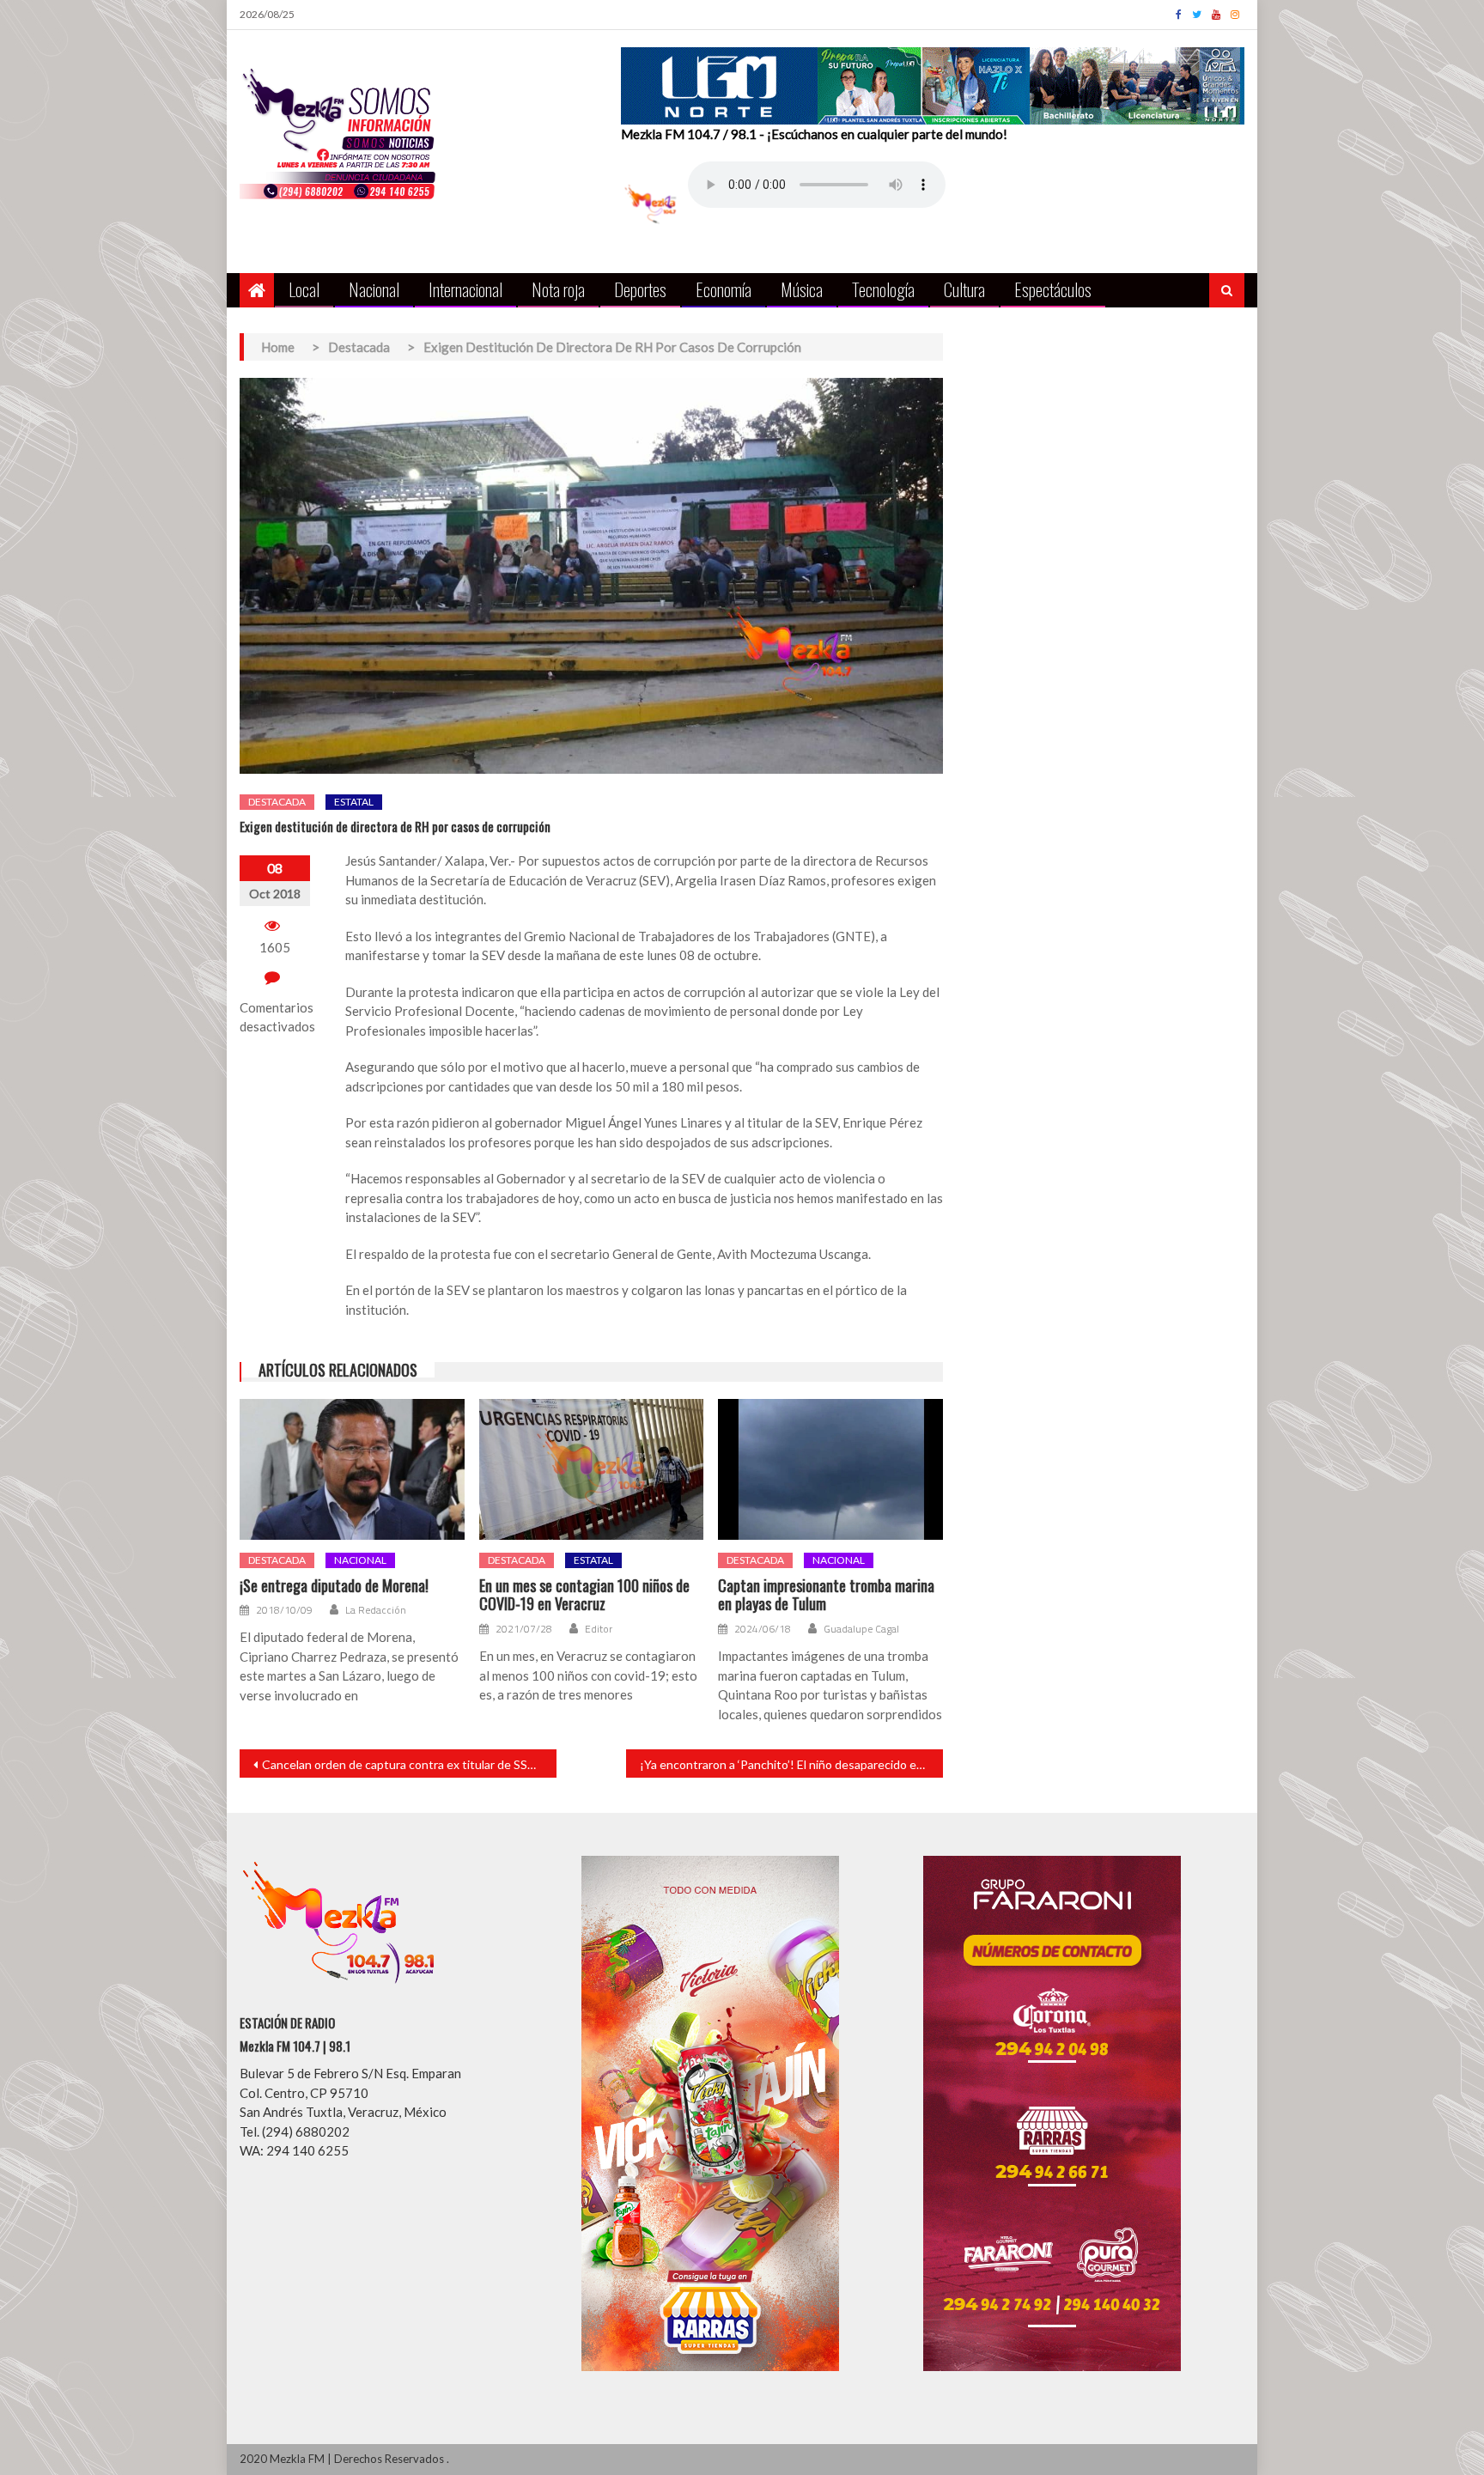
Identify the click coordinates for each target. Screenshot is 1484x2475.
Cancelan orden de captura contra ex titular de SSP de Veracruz (409, 1764)
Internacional (465, 289)
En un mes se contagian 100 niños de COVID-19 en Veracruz (584, 1595)
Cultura (964, 289)
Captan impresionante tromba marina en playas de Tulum (826, 1595)
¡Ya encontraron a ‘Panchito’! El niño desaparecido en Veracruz (791, 1764)
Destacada (277, 802)
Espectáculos (1053, 289)
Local (304, 289)
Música (802, 289)
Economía (724, 289)
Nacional (374, 289)
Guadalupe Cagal (861, 1629)
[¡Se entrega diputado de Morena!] (352, 1469)
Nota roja (558, 289)
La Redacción (376, 1610)
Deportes (640, 289)
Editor (599, 1629)
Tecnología (883, 289)
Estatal (354, 802)
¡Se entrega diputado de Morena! (334, 1586)
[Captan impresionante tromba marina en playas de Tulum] (830, 1469)
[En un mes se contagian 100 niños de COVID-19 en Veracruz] (592, 1469)
